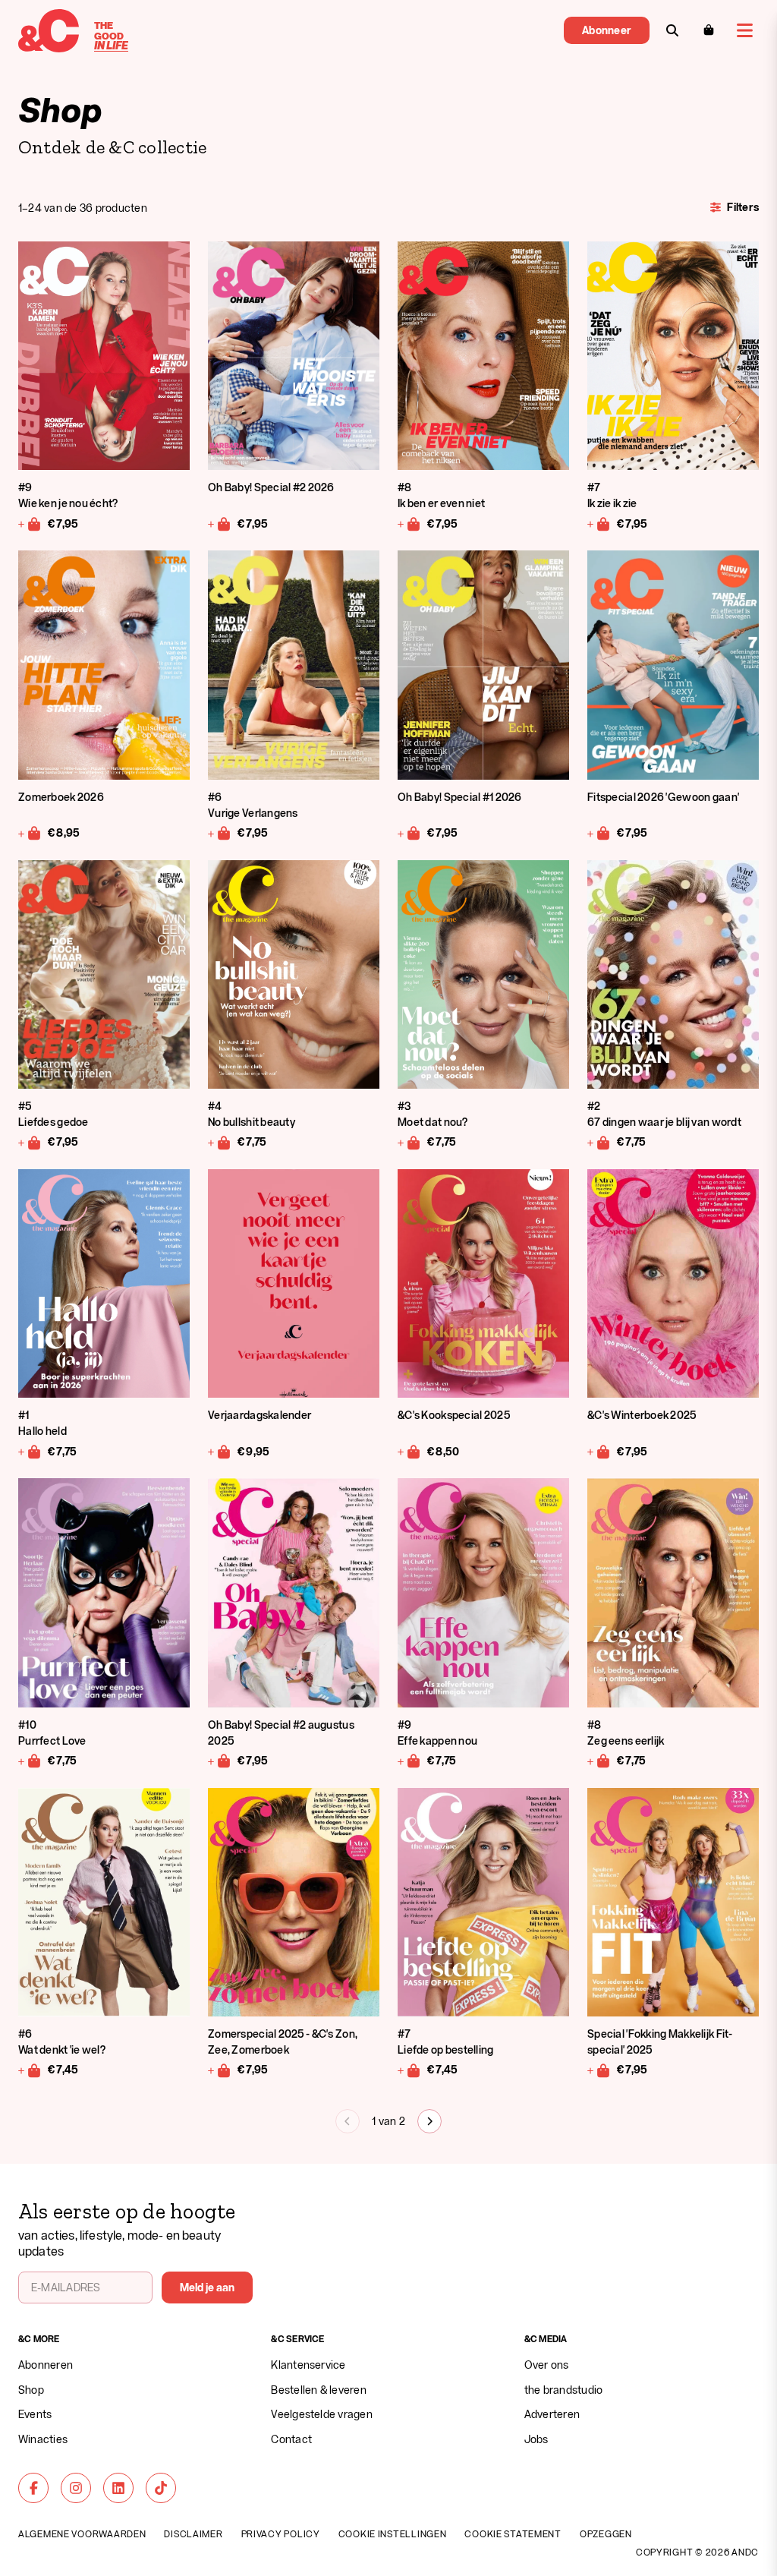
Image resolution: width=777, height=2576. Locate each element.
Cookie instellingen (393, 2533)
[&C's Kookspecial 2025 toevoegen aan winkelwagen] (409, 1451)
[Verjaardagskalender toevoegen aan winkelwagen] (220, 1451)
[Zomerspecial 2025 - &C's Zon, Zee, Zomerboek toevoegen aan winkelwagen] (220, 2070)
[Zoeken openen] (672, 30)
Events (35, 2414)
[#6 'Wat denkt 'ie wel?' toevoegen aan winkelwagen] (30, 2070)
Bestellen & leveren (319, 2390)
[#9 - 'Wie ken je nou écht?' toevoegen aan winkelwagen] (30, 523)
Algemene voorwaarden (82, 2533)
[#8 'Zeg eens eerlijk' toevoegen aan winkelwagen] (599, 1761)
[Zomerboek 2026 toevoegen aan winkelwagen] (30, 833)
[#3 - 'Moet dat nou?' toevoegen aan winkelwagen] (409, 1142)
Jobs (536, 2439)
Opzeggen (606, 2533)
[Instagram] (76, 2488)
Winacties (43, 2439)
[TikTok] (161, 2488)
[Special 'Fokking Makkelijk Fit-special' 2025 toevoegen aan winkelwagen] (599, 2070)
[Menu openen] (745, 30)
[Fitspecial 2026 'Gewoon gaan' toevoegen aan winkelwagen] (599, 833)
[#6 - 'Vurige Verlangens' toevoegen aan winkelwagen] (220, 833)
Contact (291, 2439)
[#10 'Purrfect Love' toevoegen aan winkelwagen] (30, 1761)
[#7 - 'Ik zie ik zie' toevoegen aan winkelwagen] (599, 523)
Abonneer (607, 30)
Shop (31, 2390)
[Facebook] (33, 2488)
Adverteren (552, 2414)
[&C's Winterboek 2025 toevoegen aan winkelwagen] (599, 1451)
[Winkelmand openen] (709, 30)
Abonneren (46, 2365)
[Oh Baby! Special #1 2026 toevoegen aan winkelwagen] (409, 833)
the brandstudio (564, 2390)
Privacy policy (281, 2533)
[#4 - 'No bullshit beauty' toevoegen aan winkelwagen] (220, 1142)
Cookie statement (513, 2533)
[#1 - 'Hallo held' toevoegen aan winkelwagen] (30, 1451)
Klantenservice (308, 2365)
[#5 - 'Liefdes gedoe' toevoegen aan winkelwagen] (30, 1142)
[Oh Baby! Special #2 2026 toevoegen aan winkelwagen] (220, 523)
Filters (743, 207)
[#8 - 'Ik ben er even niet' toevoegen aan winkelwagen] (409, 523)
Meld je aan (208, 2287)
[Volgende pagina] (429, 2121)
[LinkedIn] (118, 2488)
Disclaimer (193, 2533)
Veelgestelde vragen (322, 2414)
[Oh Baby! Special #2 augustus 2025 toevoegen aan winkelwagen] (220, 1761)
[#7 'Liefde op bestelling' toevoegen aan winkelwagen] (409, 2070)
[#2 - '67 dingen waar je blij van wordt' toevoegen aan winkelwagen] (599, 1142)
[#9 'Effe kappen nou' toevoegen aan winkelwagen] (409, 1761)
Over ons (547, 2365)
